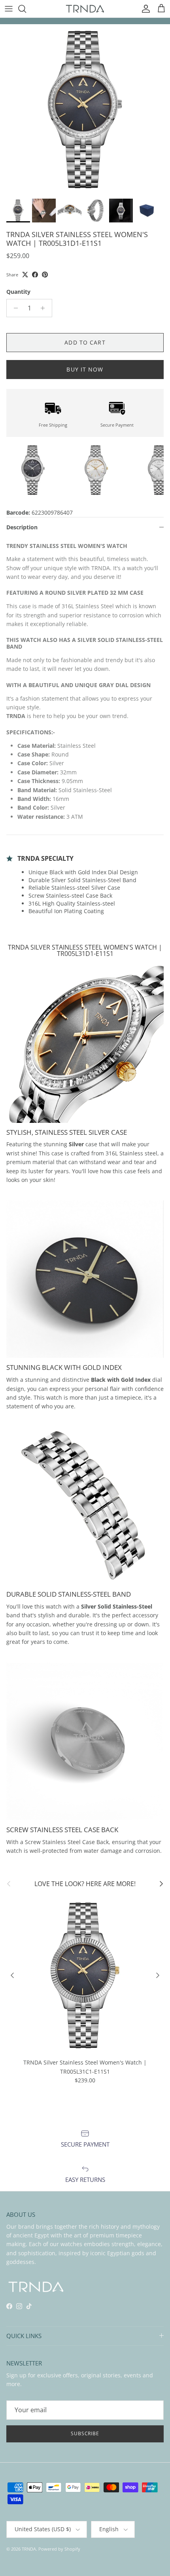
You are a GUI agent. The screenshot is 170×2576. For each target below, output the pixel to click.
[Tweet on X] (25, 275)
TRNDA (29, 2549)
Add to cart (85, 342)
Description (22, 527)
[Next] (158, 1975)
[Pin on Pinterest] (45, 275)
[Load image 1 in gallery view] (85, 109)
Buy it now (85, 369)
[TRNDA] (85, 9)
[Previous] (12, 1975)
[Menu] (9, 9)
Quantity (18, 292)
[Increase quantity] (45, 308)
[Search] (26, 9)
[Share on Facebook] (35, 275)
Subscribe (85, 2433)
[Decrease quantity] (14, 308)
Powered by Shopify (59, 2549)
